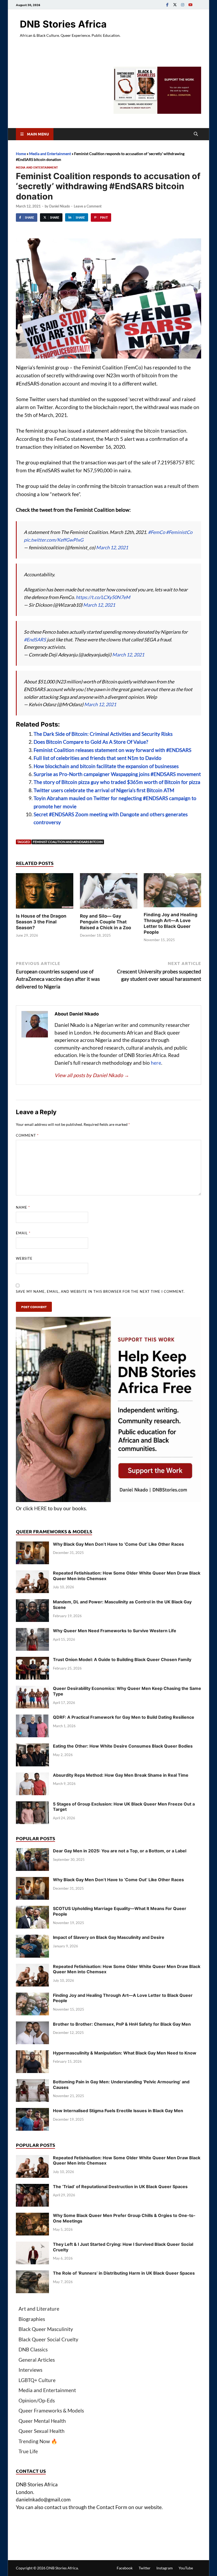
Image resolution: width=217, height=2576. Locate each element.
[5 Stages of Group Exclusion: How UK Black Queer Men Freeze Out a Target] (32, 1805)
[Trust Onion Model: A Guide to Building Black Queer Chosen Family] (32, 1660)
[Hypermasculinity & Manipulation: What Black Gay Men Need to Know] (32, 2054)
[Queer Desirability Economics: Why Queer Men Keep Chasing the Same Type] (32, 1689)
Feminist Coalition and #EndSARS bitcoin (68, 842)
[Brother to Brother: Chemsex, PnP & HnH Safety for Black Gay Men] (32, 2025)
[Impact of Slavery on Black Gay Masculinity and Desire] (32, 1938)
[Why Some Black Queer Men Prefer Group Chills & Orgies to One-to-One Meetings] (32, 2216)
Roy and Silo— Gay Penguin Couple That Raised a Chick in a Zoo (105, 922)
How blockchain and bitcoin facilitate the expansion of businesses (106, 766)
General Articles (37, 2360)
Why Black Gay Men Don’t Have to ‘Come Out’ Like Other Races (118, 1544)
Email (23, 1233)
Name (23, 1207)
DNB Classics (33, 2349)
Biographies (32, 2319)
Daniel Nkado (60, 206)
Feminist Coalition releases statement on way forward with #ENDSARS (112, 750)
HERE (40, 1508)
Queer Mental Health (42, 2421)
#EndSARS (35, 640)
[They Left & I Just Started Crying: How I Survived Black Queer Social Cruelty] (32, 2245)
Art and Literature (39, 2309)
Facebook (125, 2568)
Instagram (165, 2568)
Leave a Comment (88, 206)
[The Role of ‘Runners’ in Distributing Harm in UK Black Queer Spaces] (32, 2274)
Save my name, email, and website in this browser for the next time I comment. (100, 1291)
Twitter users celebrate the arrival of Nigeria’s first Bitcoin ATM (104, 790)
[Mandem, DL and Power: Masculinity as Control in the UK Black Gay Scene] (32, 1603)
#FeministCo (179, 532)
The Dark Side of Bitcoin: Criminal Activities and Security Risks (103, 734)
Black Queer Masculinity (46, 2329)
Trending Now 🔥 (38, 2441)
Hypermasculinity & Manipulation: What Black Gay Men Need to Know (125, 2053)
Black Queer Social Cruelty (48, 2339)
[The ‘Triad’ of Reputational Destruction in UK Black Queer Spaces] (32, 2187)
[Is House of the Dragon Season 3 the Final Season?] (45, 892)
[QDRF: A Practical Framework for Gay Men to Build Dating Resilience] (32, 1718)
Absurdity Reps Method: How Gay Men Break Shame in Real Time (121, 1775)
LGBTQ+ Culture (37, 2380)
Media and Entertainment (50, 154)
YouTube (186, 2568)
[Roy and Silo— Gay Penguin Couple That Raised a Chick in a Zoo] (109, 892)
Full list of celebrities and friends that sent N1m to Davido (98, 758)
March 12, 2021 (112, 547)
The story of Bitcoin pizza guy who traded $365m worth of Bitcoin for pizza (117, 782)
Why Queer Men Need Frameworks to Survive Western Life (115, 1631)
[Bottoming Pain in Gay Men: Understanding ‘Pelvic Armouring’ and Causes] (32, 2083)
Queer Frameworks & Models (51, 2411)
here (156, 1063)
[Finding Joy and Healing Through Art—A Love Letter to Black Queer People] (172, 892)
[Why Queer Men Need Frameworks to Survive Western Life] (32, 1632)
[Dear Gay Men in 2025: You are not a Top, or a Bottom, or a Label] (32, 1852)
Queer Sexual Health (42, 2431)
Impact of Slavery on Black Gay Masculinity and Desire (109, 1937)
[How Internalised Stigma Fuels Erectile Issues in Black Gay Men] (32, 2112)
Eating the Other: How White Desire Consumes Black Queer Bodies (123, 1746)
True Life (28, 2451)
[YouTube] (190, 5)
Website (24, 1258)
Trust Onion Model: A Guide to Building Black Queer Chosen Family (122, 1659)
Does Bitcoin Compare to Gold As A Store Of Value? (91, 742)
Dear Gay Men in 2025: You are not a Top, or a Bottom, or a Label (120, 1851)
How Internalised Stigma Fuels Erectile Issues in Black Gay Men (118, 2111)
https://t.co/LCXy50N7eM (103, 597)
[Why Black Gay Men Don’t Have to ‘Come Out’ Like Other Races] (32, 1545)
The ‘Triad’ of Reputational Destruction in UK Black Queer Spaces (120, 2187)
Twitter (145, 2568)
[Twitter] (175, 5)
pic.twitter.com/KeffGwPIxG (54, 540)
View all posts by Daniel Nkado (92, 1075)
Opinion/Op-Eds (37, 2400)
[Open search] (196, 134)
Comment (27, 1135)
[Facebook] (167, 5)
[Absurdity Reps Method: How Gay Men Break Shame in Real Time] (32, 1776)
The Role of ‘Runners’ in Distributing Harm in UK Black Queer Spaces (124, 2273)
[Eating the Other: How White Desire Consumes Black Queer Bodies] (32, 1747)
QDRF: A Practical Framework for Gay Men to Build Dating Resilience (124, 1717)
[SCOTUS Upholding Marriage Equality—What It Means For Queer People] (32, 1909)
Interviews (30, 2370)
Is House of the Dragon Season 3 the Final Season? (41, 922)
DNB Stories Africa (63, 24)
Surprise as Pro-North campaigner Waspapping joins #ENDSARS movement (117, 774)
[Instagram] (183, 5)
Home (21, 154)
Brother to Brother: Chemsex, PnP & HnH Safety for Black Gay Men (122, 2024)
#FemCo (157, 532)
